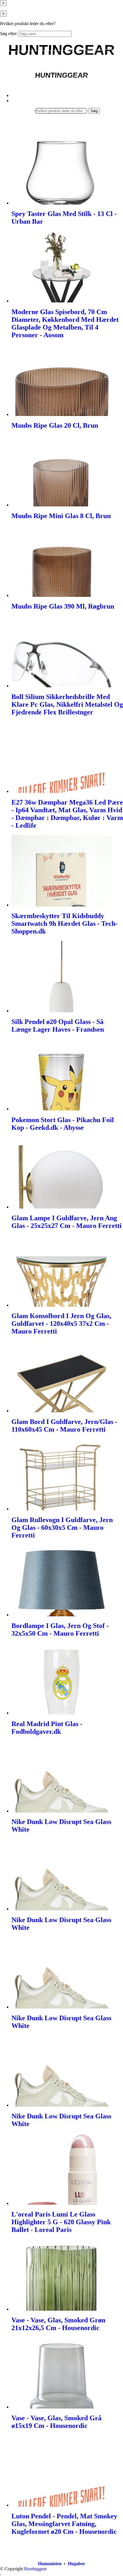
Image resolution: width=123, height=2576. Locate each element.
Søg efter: (9, 34)
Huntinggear (35, 2569)
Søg (94, 111)
